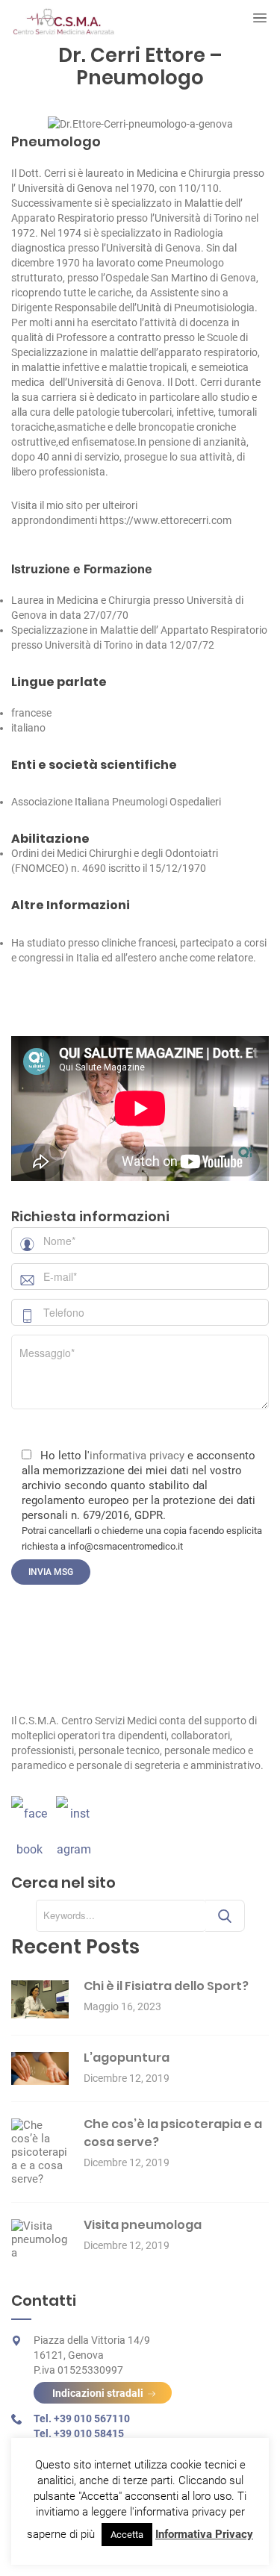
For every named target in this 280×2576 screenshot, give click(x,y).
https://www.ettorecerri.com (165, 520)
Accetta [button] (127, 2535)
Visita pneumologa (143, 2225)
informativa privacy (137, 1456)
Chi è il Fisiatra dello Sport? (166, 1986)
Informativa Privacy (204, 2534)
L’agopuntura (127, 2058)
